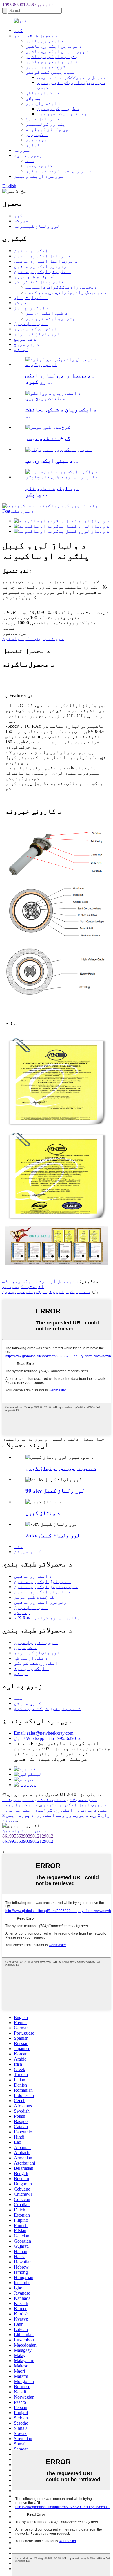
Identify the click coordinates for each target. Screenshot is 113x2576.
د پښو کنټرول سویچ (36, 1642)
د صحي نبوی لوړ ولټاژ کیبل (61, 1468)
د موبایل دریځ (43, 119)
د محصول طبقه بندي (36, 36)
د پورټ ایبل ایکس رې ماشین (57, 51)
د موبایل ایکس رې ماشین (54, 46)
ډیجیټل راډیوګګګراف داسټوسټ (73, 77)
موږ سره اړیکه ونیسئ (39, 176)
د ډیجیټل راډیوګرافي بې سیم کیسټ (66, 292)
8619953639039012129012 (28, 1836)
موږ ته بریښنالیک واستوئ (33, 638)
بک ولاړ (33, 98)
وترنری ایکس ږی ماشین (52, 56)
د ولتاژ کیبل (43, 1513)
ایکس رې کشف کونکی (36, 1663)
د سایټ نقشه (52, 1800)
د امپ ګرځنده (18, 1800)
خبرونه (23, 150)
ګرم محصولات (83, 1800)
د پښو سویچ (38, 140)
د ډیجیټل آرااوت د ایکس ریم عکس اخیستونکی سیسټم (41, 1284)
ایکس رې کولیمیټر (47, 124)
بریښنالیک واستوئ (25, 1831)
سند (30, 160)
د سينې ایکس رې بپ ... (52, 461)
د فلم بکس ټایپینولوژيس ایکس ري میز (46, 1292)
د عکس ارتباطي (43, 93)
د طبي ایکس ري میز (58, 108)
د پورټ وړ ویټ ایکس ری (63, 1815)
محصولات (23, 221)
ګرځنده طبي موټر (45, 67)
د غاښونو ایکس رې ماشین (54, 62)
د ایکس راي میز (43, 103)
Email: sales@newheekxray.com (44, 1733)
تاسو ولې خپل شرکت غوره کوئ (59, 171)
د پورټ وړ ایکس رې (76, 1810)
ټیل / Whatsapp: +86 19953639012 (47, 1738)
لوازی (33, 145)
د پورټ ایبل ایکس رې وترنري (73, 1805)
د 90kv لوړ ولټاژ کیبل (55, 1491)
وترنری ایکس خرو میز (62, 114)
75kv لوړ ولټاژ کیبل (53, 1535)
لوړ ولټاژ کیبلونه (48, 129)
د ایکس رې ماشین (45, 41)
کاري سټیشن (39, 166)
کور (18, 30)
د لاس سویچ (37, 134)
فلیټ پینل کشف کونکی (50, 72)
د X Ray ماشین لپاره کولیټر (47, 1618)
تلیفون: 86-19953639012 (28, 5)
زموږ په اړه (28, 155)
